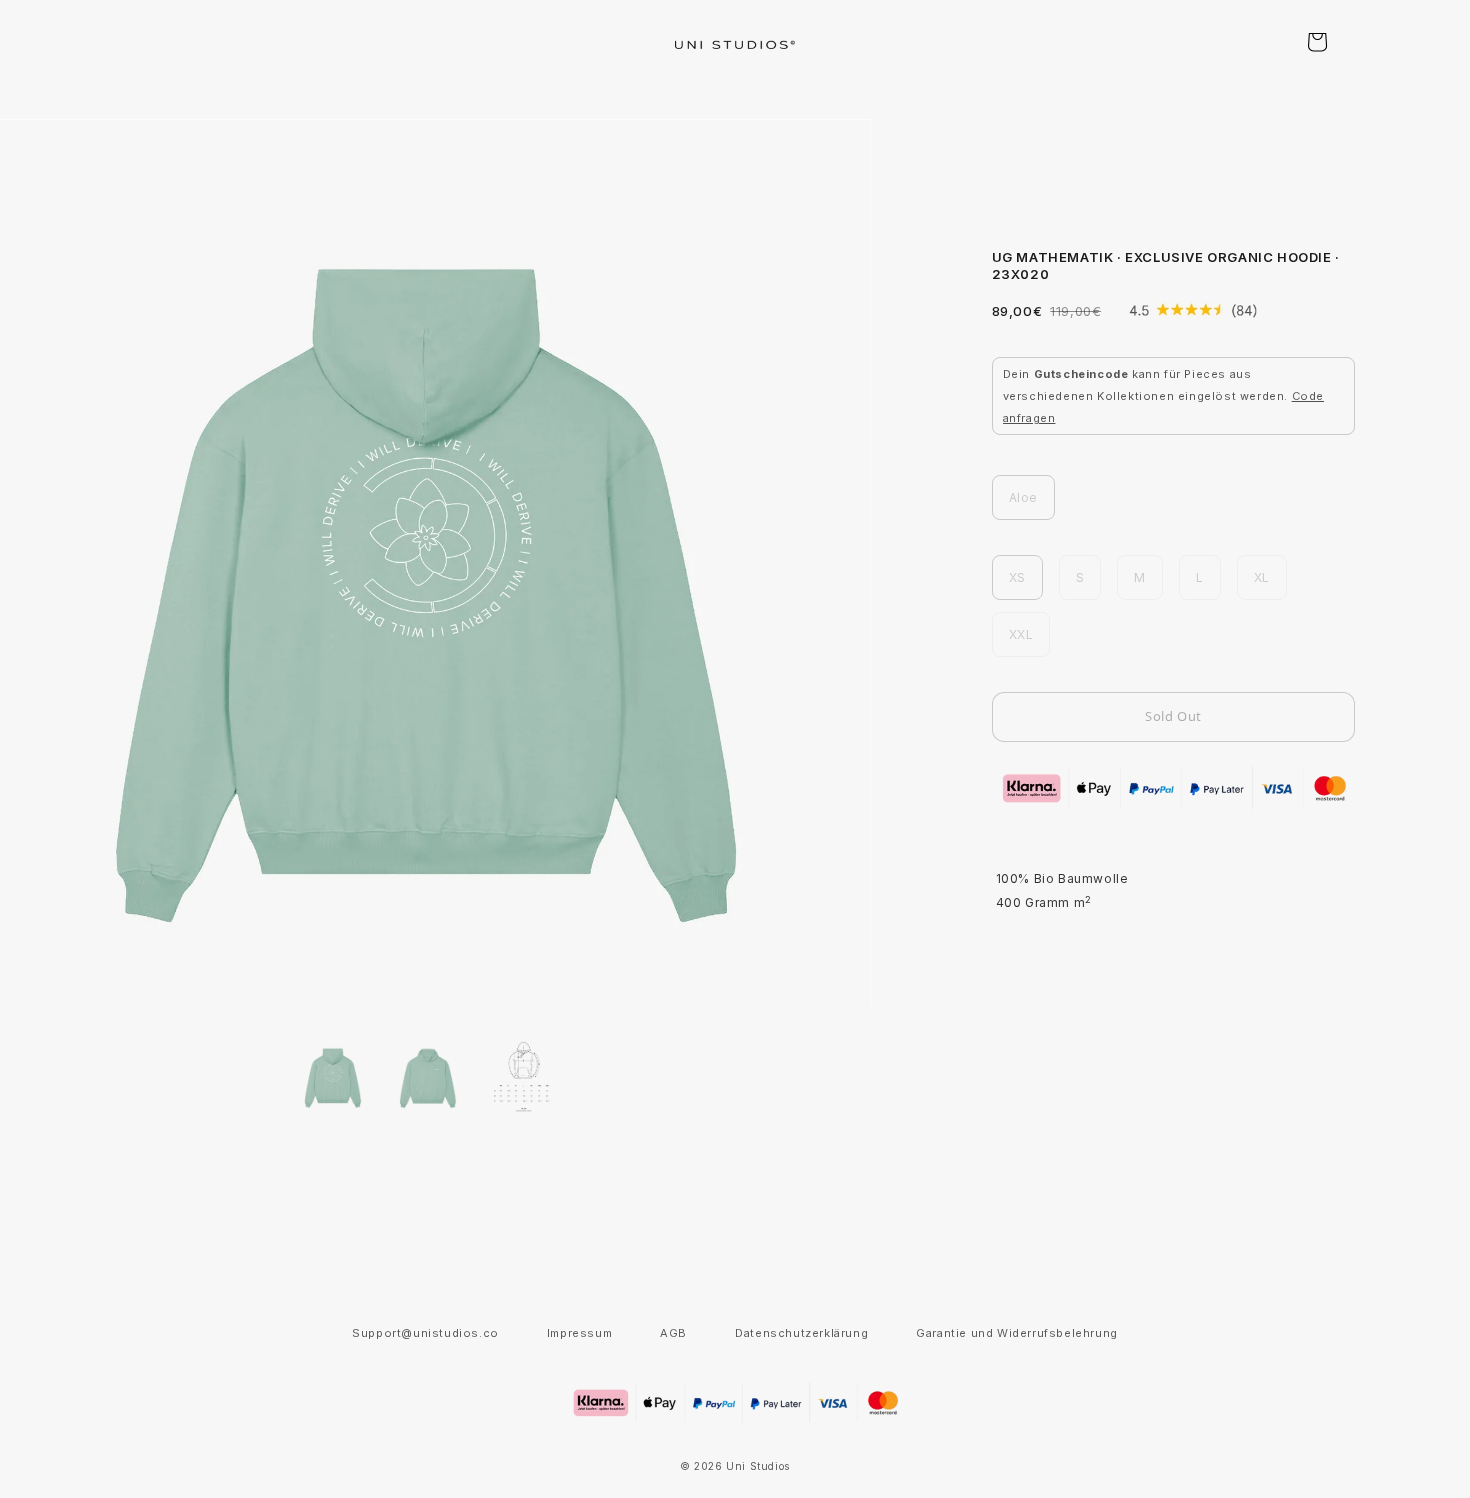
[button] (1317, 42)
